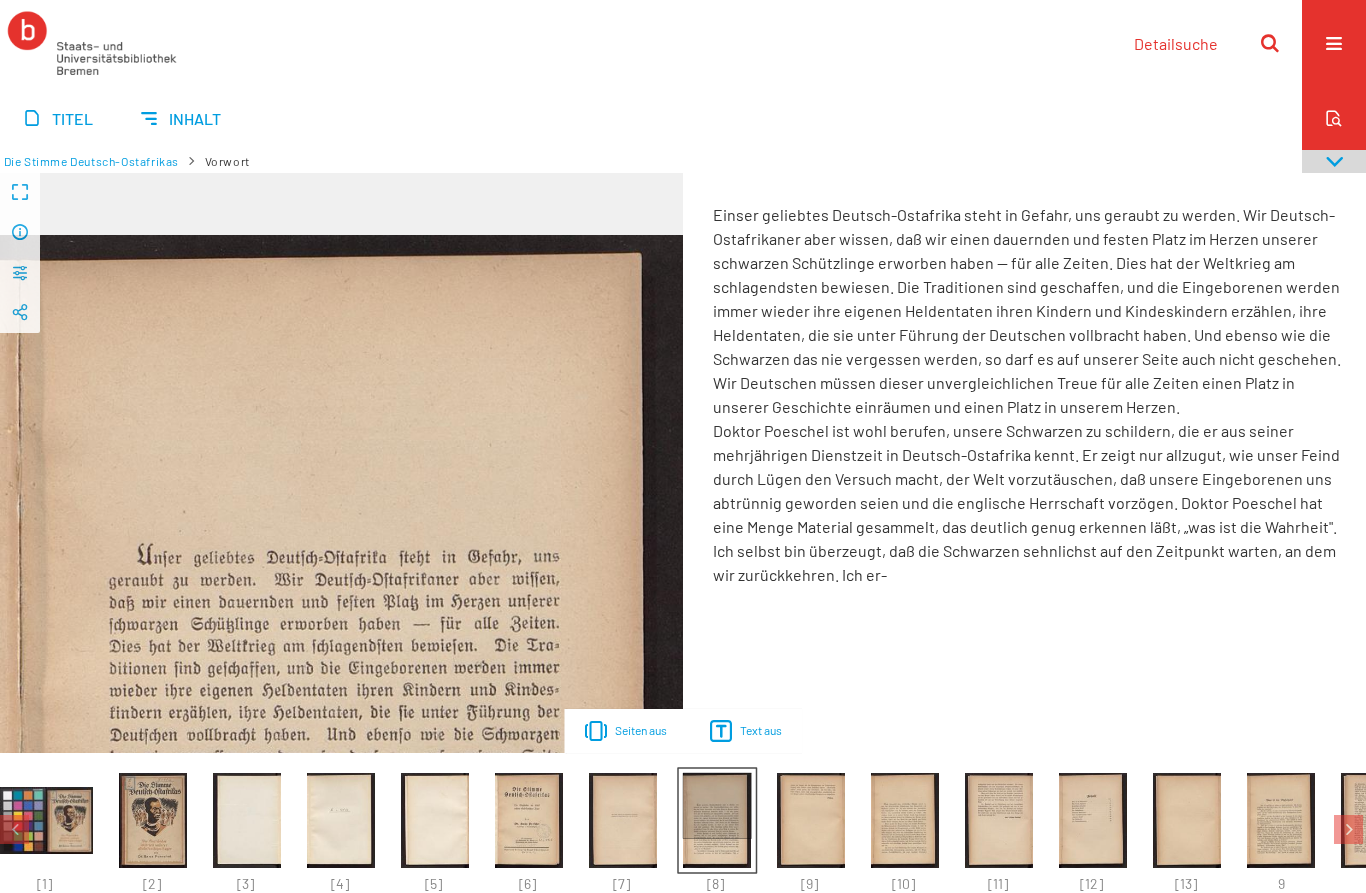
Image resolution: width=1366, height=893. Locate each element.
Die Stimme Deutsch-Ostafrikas (91, 161)
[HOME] (92, 43)
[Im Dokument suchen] (1334, 118)
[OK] (1270, 43)
